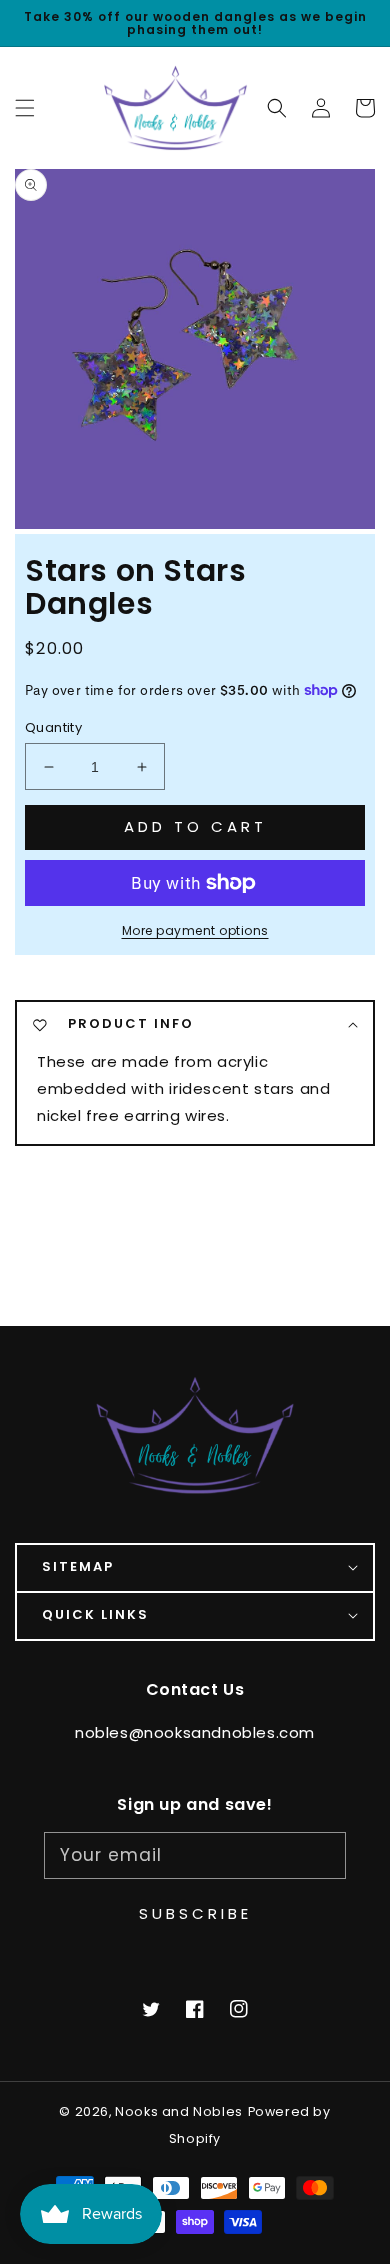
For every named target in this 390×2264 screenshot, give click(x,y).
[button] (277, 108)
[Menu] (25, 108)
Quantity (53, 727)
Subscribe (195, 1913)
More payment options (195, 930)
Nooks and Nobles (179, 2111)
